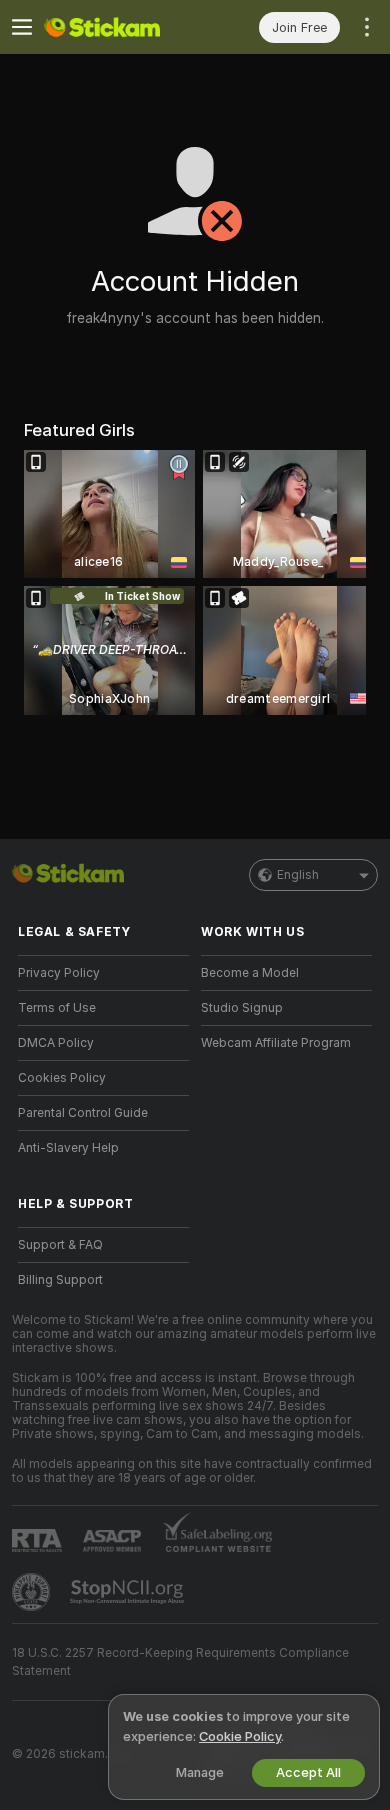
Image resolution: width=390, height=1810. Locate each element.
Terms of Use (57, 1008)
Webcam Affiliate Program (276, 1043)
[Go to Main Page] (119, 27)
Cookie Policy (240, 1736)
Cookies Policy (62, 1078)
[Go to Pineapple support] (33, 1592)
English (298, 875)
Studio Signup (242, 1008)
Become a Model (250, 973)
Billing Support (60, 1280)
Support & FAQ (60, 1245)
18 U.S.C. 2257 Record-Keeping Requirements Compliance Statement (180, 1662)
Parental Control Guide (83, 1113)
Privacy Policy (59, 973)
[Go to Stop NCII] (129, 1592)
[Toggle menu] (22, 27)
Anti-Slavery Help (68, 1148)
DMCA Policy (56, 1043)
